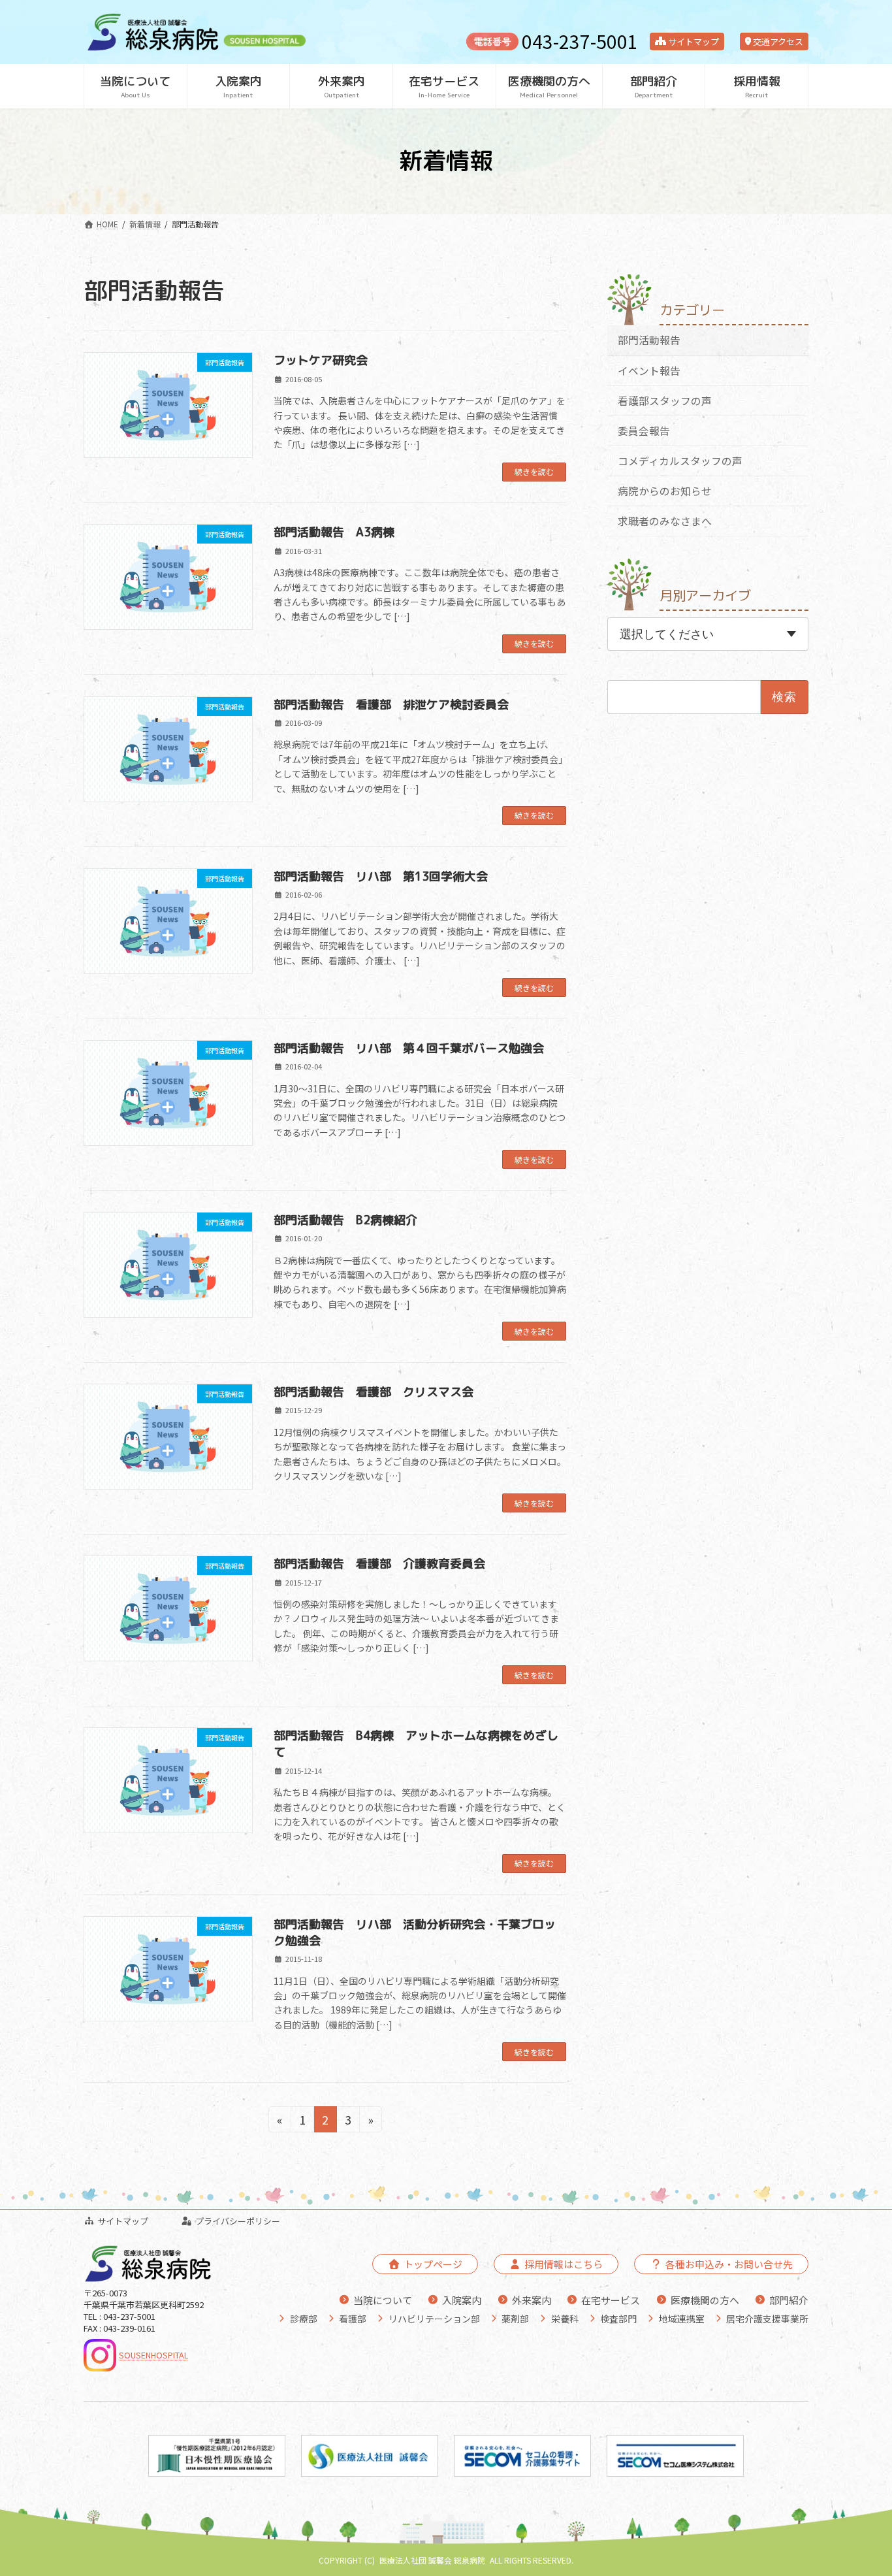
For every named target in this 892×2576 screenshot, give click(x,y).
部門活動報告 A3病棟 (334, 532)
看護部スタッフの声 (665, 400)
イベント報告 (649, 370)
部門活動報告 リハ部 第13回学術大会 (381, 876)
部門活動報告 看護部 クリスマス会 (374, 1392)
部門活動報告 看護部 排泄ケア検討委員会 (391, 705)
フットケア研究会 (321, 360)
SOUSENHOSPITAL (153, 2355)
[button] (116, 2220)
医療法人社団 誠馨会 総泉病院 (432, 2560)
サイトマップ (693, 41)
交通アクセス (777, 41)
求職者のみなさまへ (665, 520)
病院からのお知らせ (665, 490)
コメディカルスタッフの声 (680, 460)
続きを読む (534, 471)
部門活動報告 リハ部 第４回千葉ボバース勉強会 (409, 1048)
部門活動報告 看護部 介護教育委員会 (379, 1564)
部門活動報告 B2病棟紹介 (345, 1220)
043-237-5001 (580, 41)
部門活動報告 (649, 340)
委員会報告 (644, 430)
